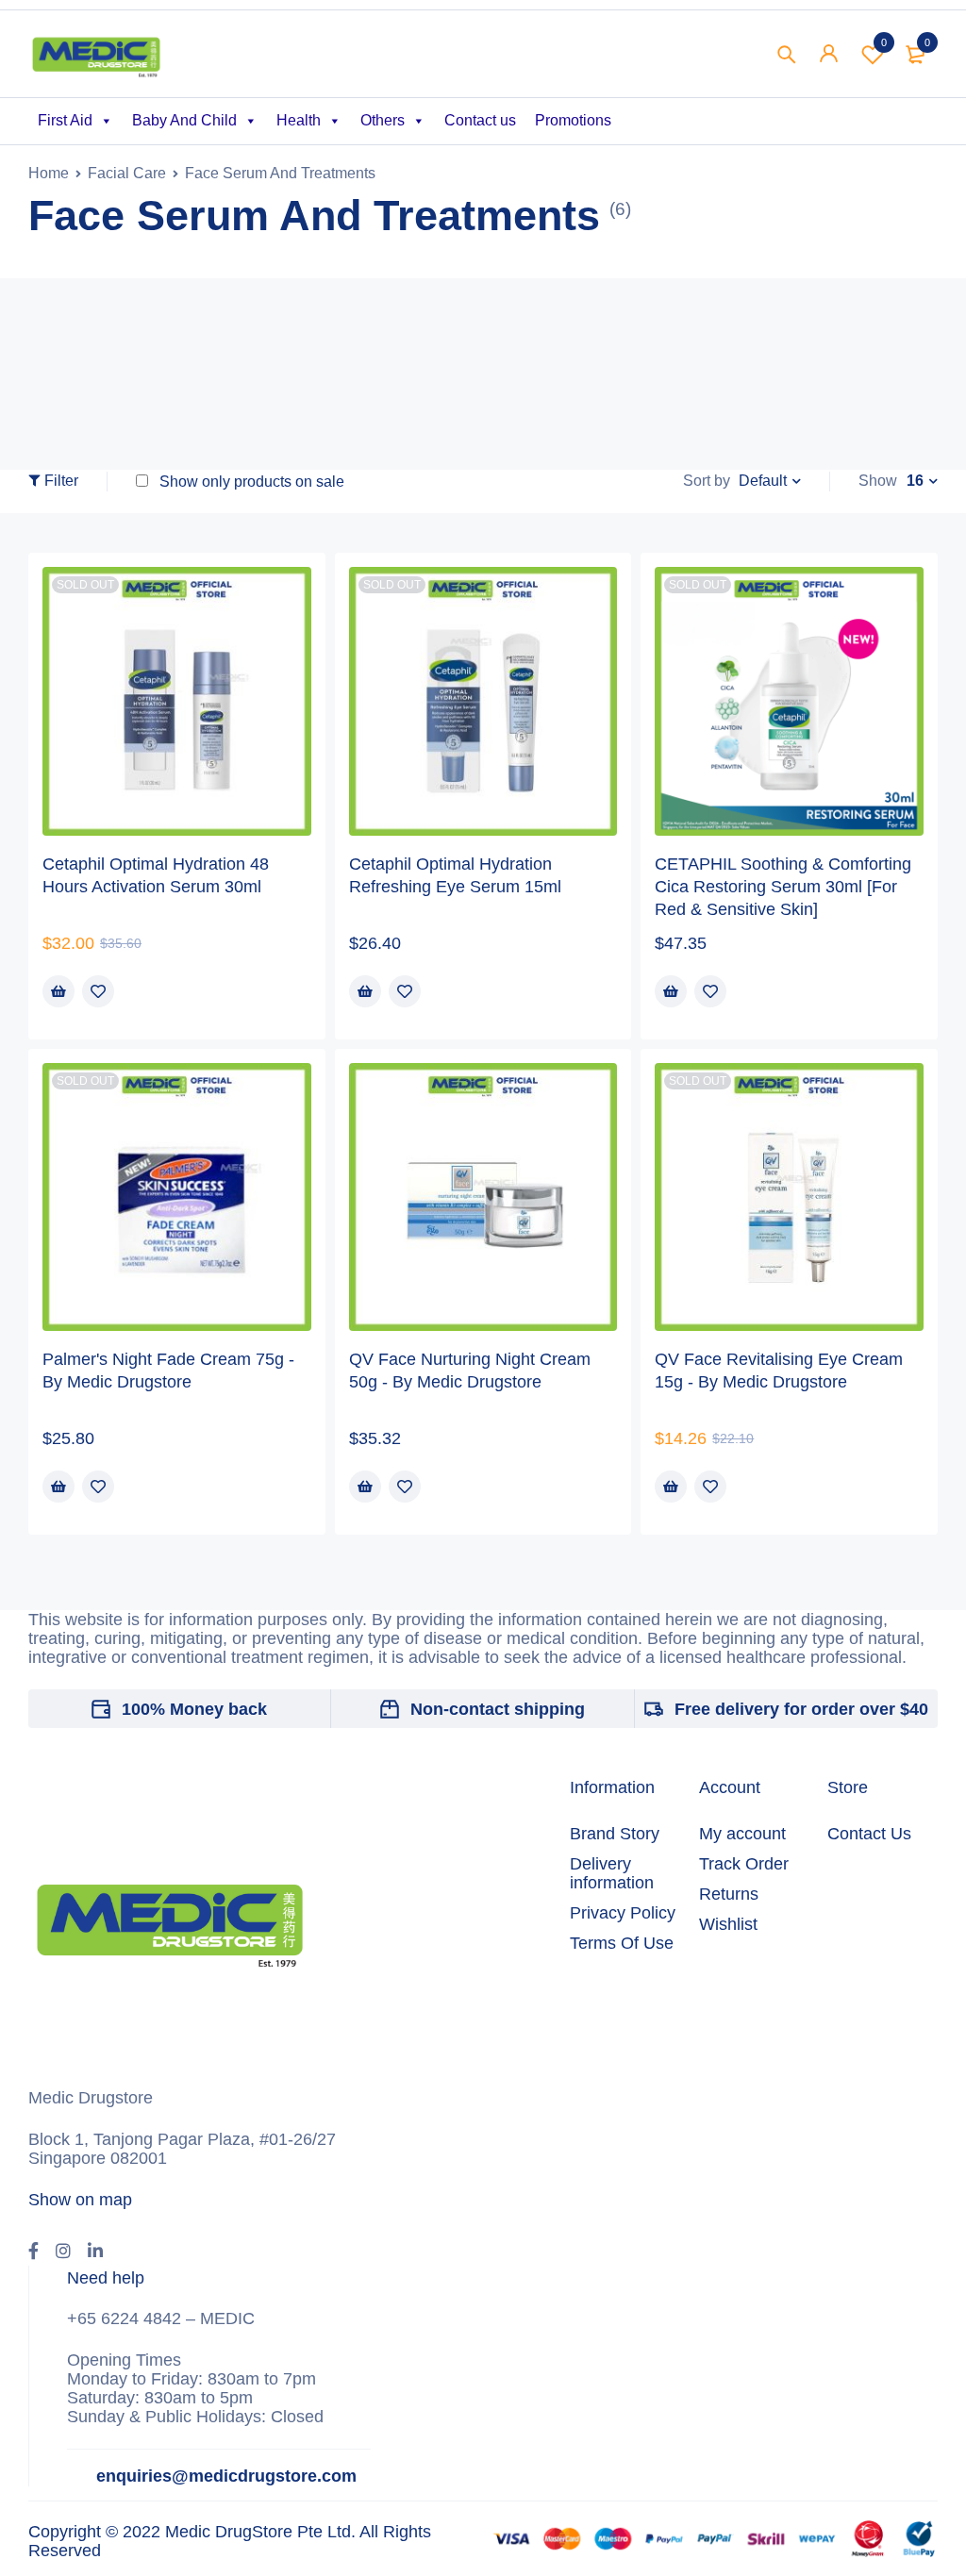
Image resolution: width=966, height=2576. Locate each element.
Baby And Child (184, 120)
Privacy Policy (623, 1913)
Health (299, 120)
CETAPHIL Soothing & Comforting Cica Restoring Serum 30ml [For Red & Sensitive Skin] (783, 887)
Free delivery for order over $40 (801, 1709)
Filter (61, 481)
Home (49, 173)
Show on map (80, 2200)
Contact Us (869, 1834)
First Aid (65, 120)
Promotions (573, 120)
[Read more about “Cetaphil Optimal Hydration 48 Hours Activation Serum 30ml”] (58, 991)
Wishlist (884, 42)
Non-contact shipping (498, 1709)
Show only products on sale (250, 482)
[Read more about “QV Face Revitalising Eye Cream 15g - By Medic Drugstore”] (671, 1487)
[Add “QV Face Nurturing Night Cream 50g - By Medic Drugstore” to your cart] (365, 1487)
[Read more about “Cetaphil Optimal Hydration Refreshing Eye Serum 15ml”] (365, 991)
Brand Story (615, 1834)
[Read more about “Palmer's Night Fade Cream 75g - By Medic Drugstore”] (58, 1487)
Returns (729, 1894)
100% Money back (194, 1709)
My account (742, 1834)
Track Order (744, 1864)
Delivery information (612, 1873)
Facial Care (127, 173)
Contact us (480, 120)
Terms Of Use (622, 1943)
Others (383, 120)
